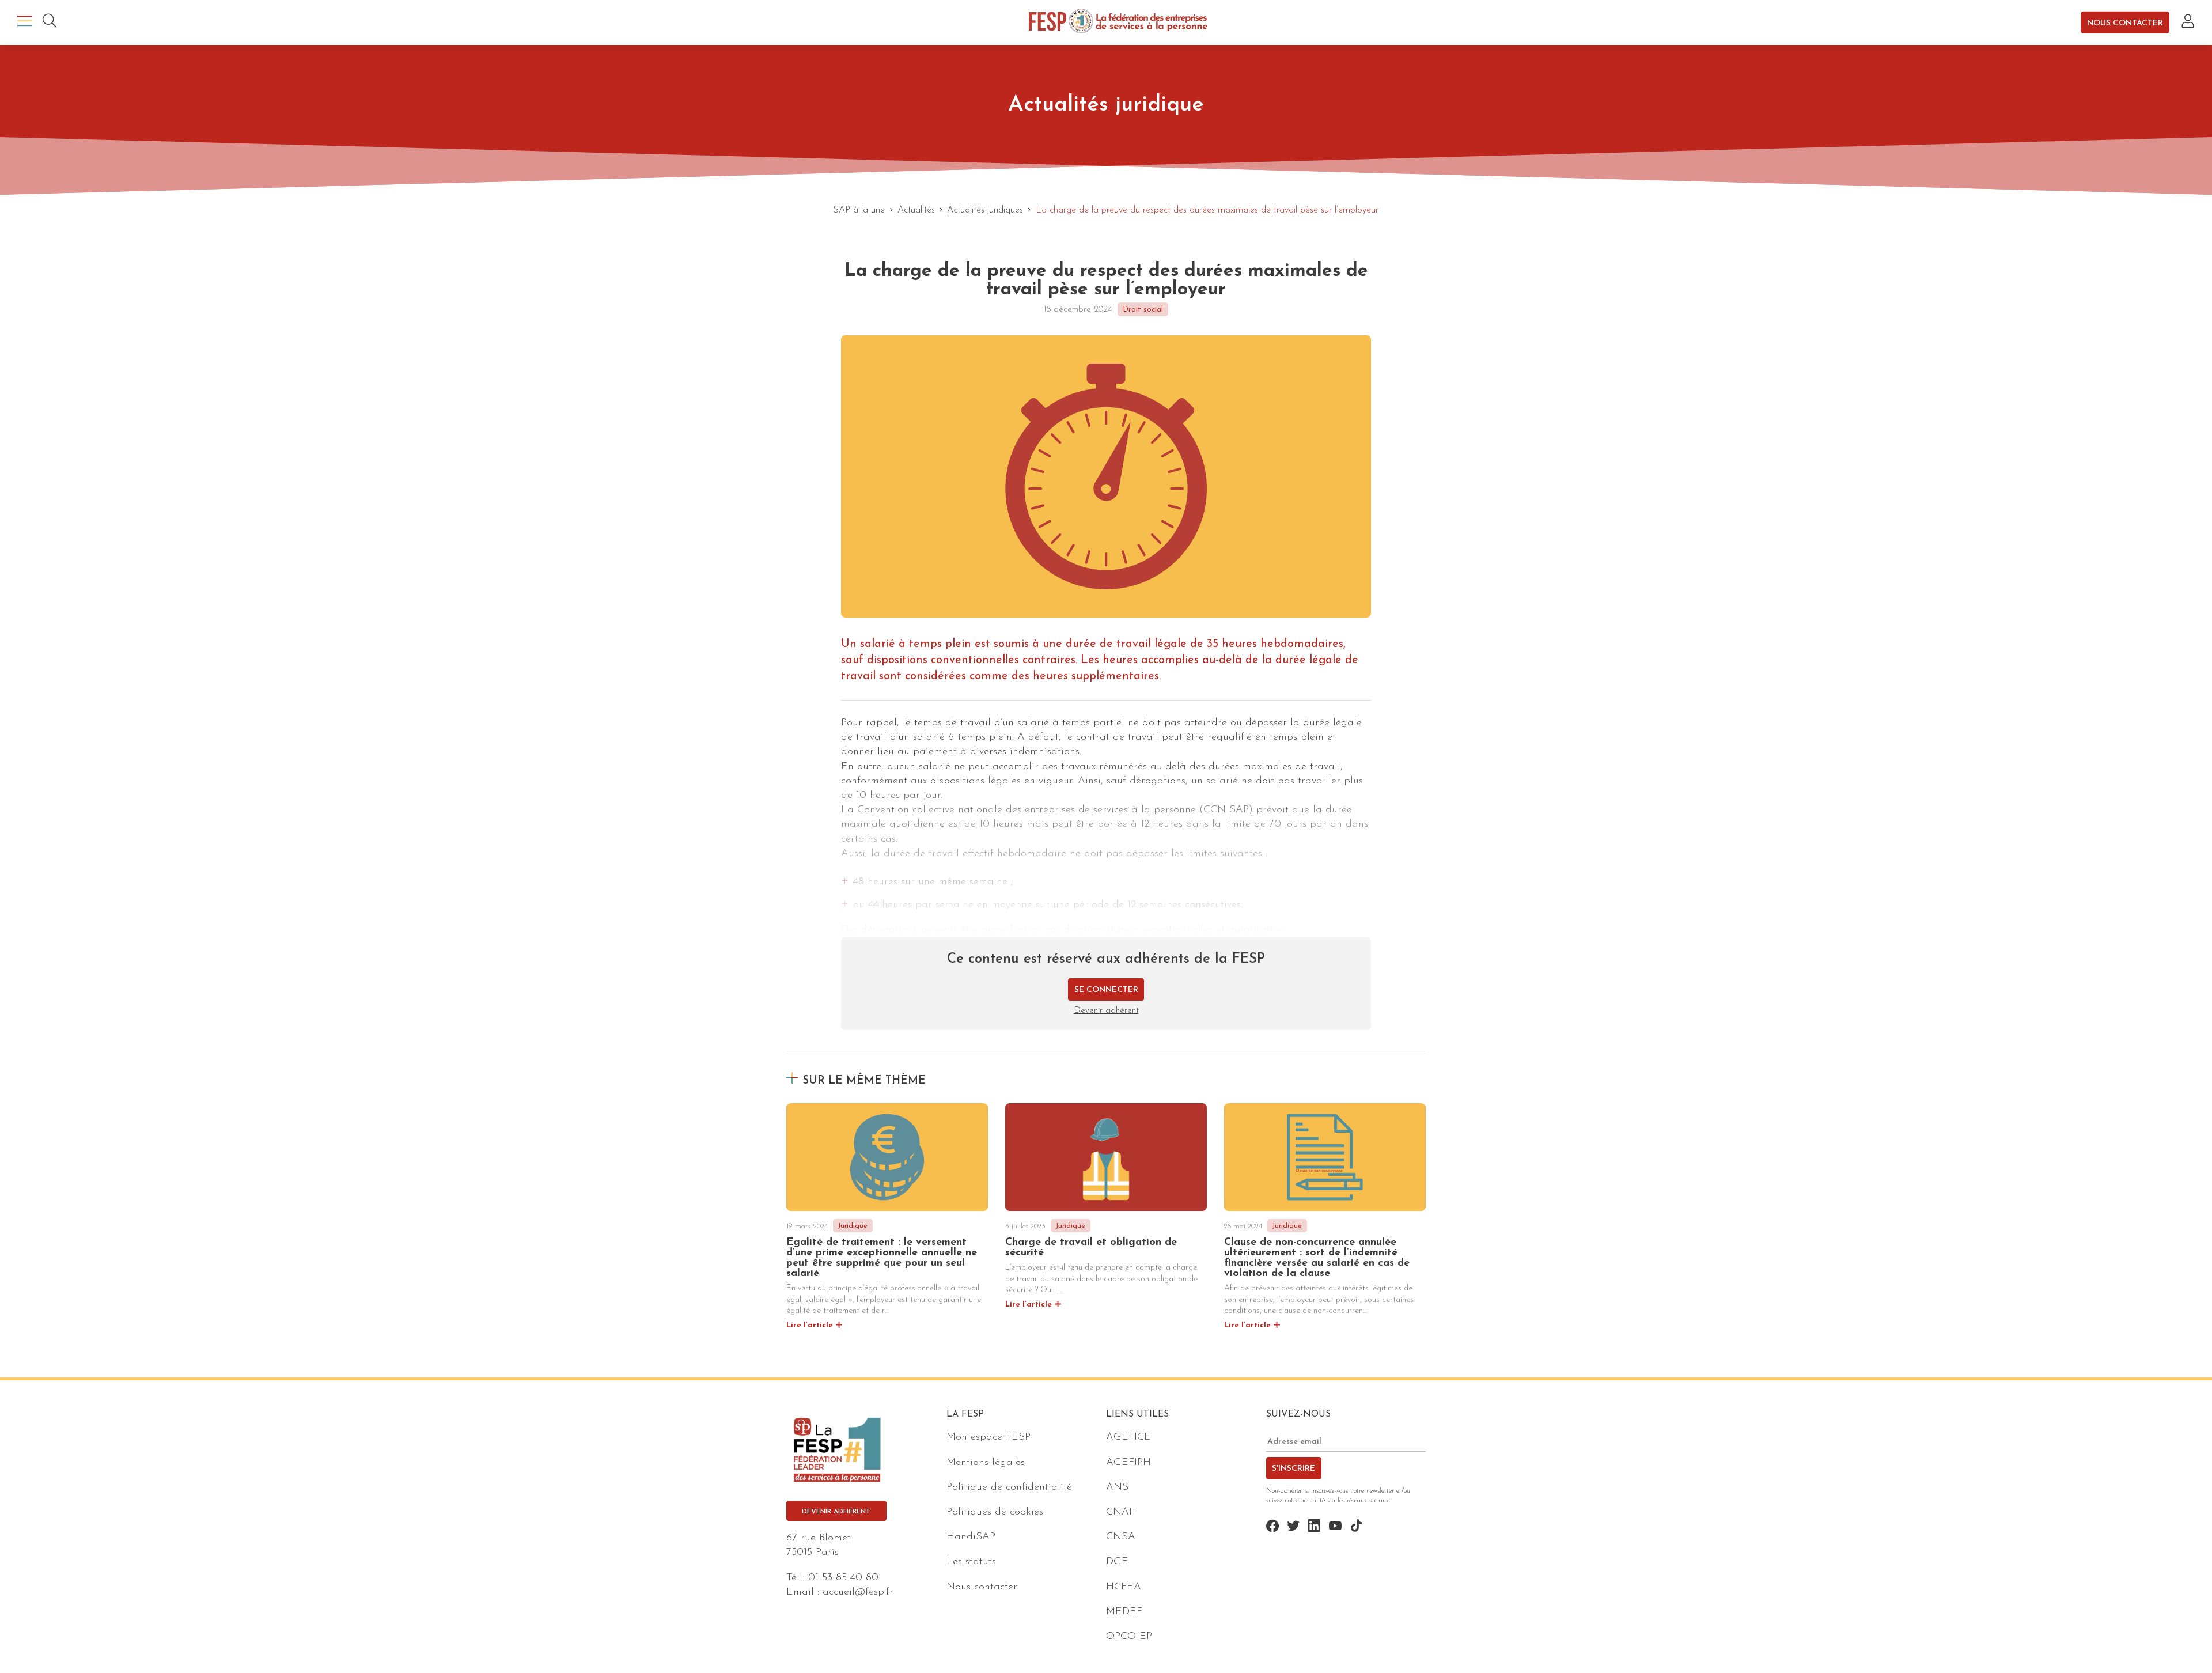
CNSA (1121, 1537)
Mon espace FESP (988, 1437)
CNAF (1120, 1512)
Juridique (853, 1226)
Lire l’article (810, 1325)
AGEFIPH (1128, 1463)
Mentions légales (986, 1463)
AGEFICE (1128, 1437)
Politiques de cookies (995, 1512)
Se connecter (1106, 990)
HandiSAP (971, 1537)
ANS (1117, 1487)
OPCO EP (1129, 1637)
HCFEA (1124, 1587)
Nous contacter (2125, 23)
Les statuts (971, 1562)
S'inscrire (1294, 1469)
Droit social (1143, 310)
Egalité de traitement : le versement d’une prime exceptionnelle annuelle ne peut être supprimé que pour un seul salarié (882, 1258)
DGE (1117, 1562)
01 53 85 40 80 (843, 1578)
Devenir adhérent (1106, 1011)
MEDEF (1124, 1612)
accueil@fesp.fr (858, 1592)
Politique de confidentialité (1009, 1487)
